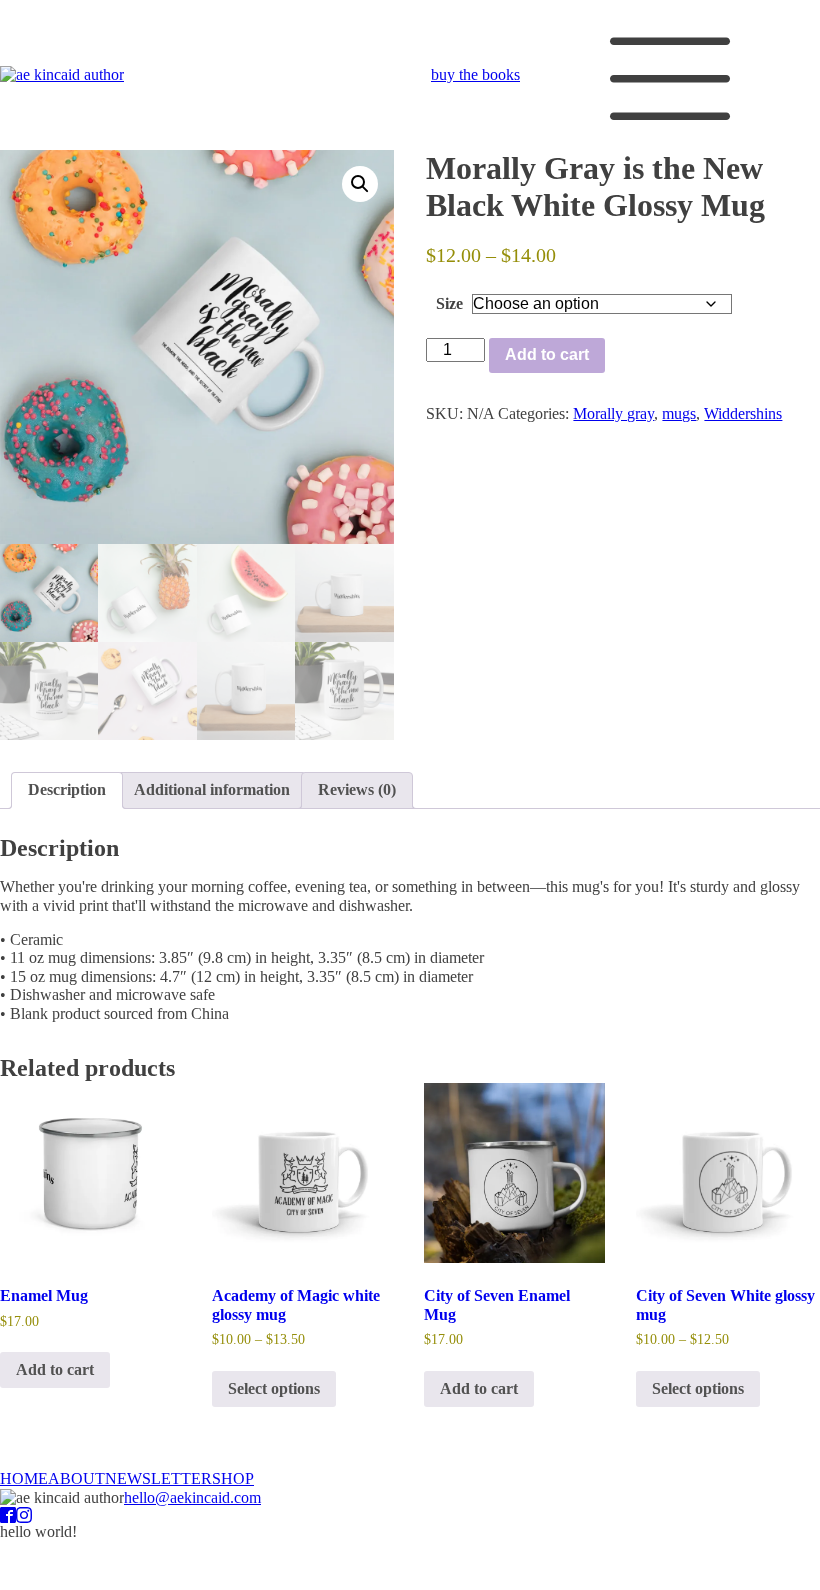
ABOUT (76, 1478)
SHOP (233, 1478)
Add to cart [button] (55, 1369)
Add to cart (547, 354)
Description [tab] (67, 789)
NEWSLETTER (158, 1478)
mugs (679, 413)
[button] (360, 184)
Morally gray (613, 413)
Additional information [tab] (212, 789)
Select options (274, 1388)
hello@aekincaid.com (192, 1497)
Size (449, 303)
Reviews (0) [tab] (357, 789)
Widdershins (743, 413)
